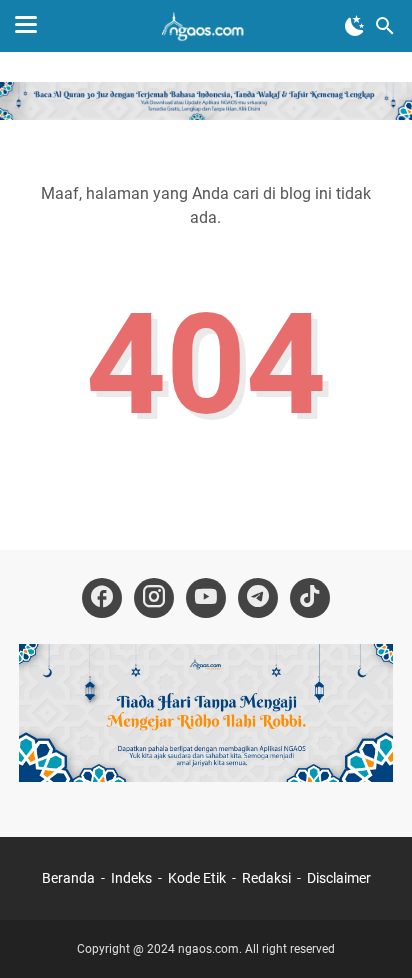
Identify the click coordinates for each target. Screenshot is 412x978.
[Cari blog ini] (385, 26)
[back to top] (372, 933)
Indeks (133, 878)
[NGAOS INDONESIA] (205, 26)
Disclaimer (339, 878)
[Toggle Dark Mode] (355, 26)
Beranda (68, 878)
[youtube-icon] (206, 598)
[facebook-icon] (102, 598)
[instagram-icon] (154, 598)
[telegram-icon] (258, 598)
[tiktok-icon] (310, 598)
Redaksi (266, 878)
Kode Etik (197, 878)
